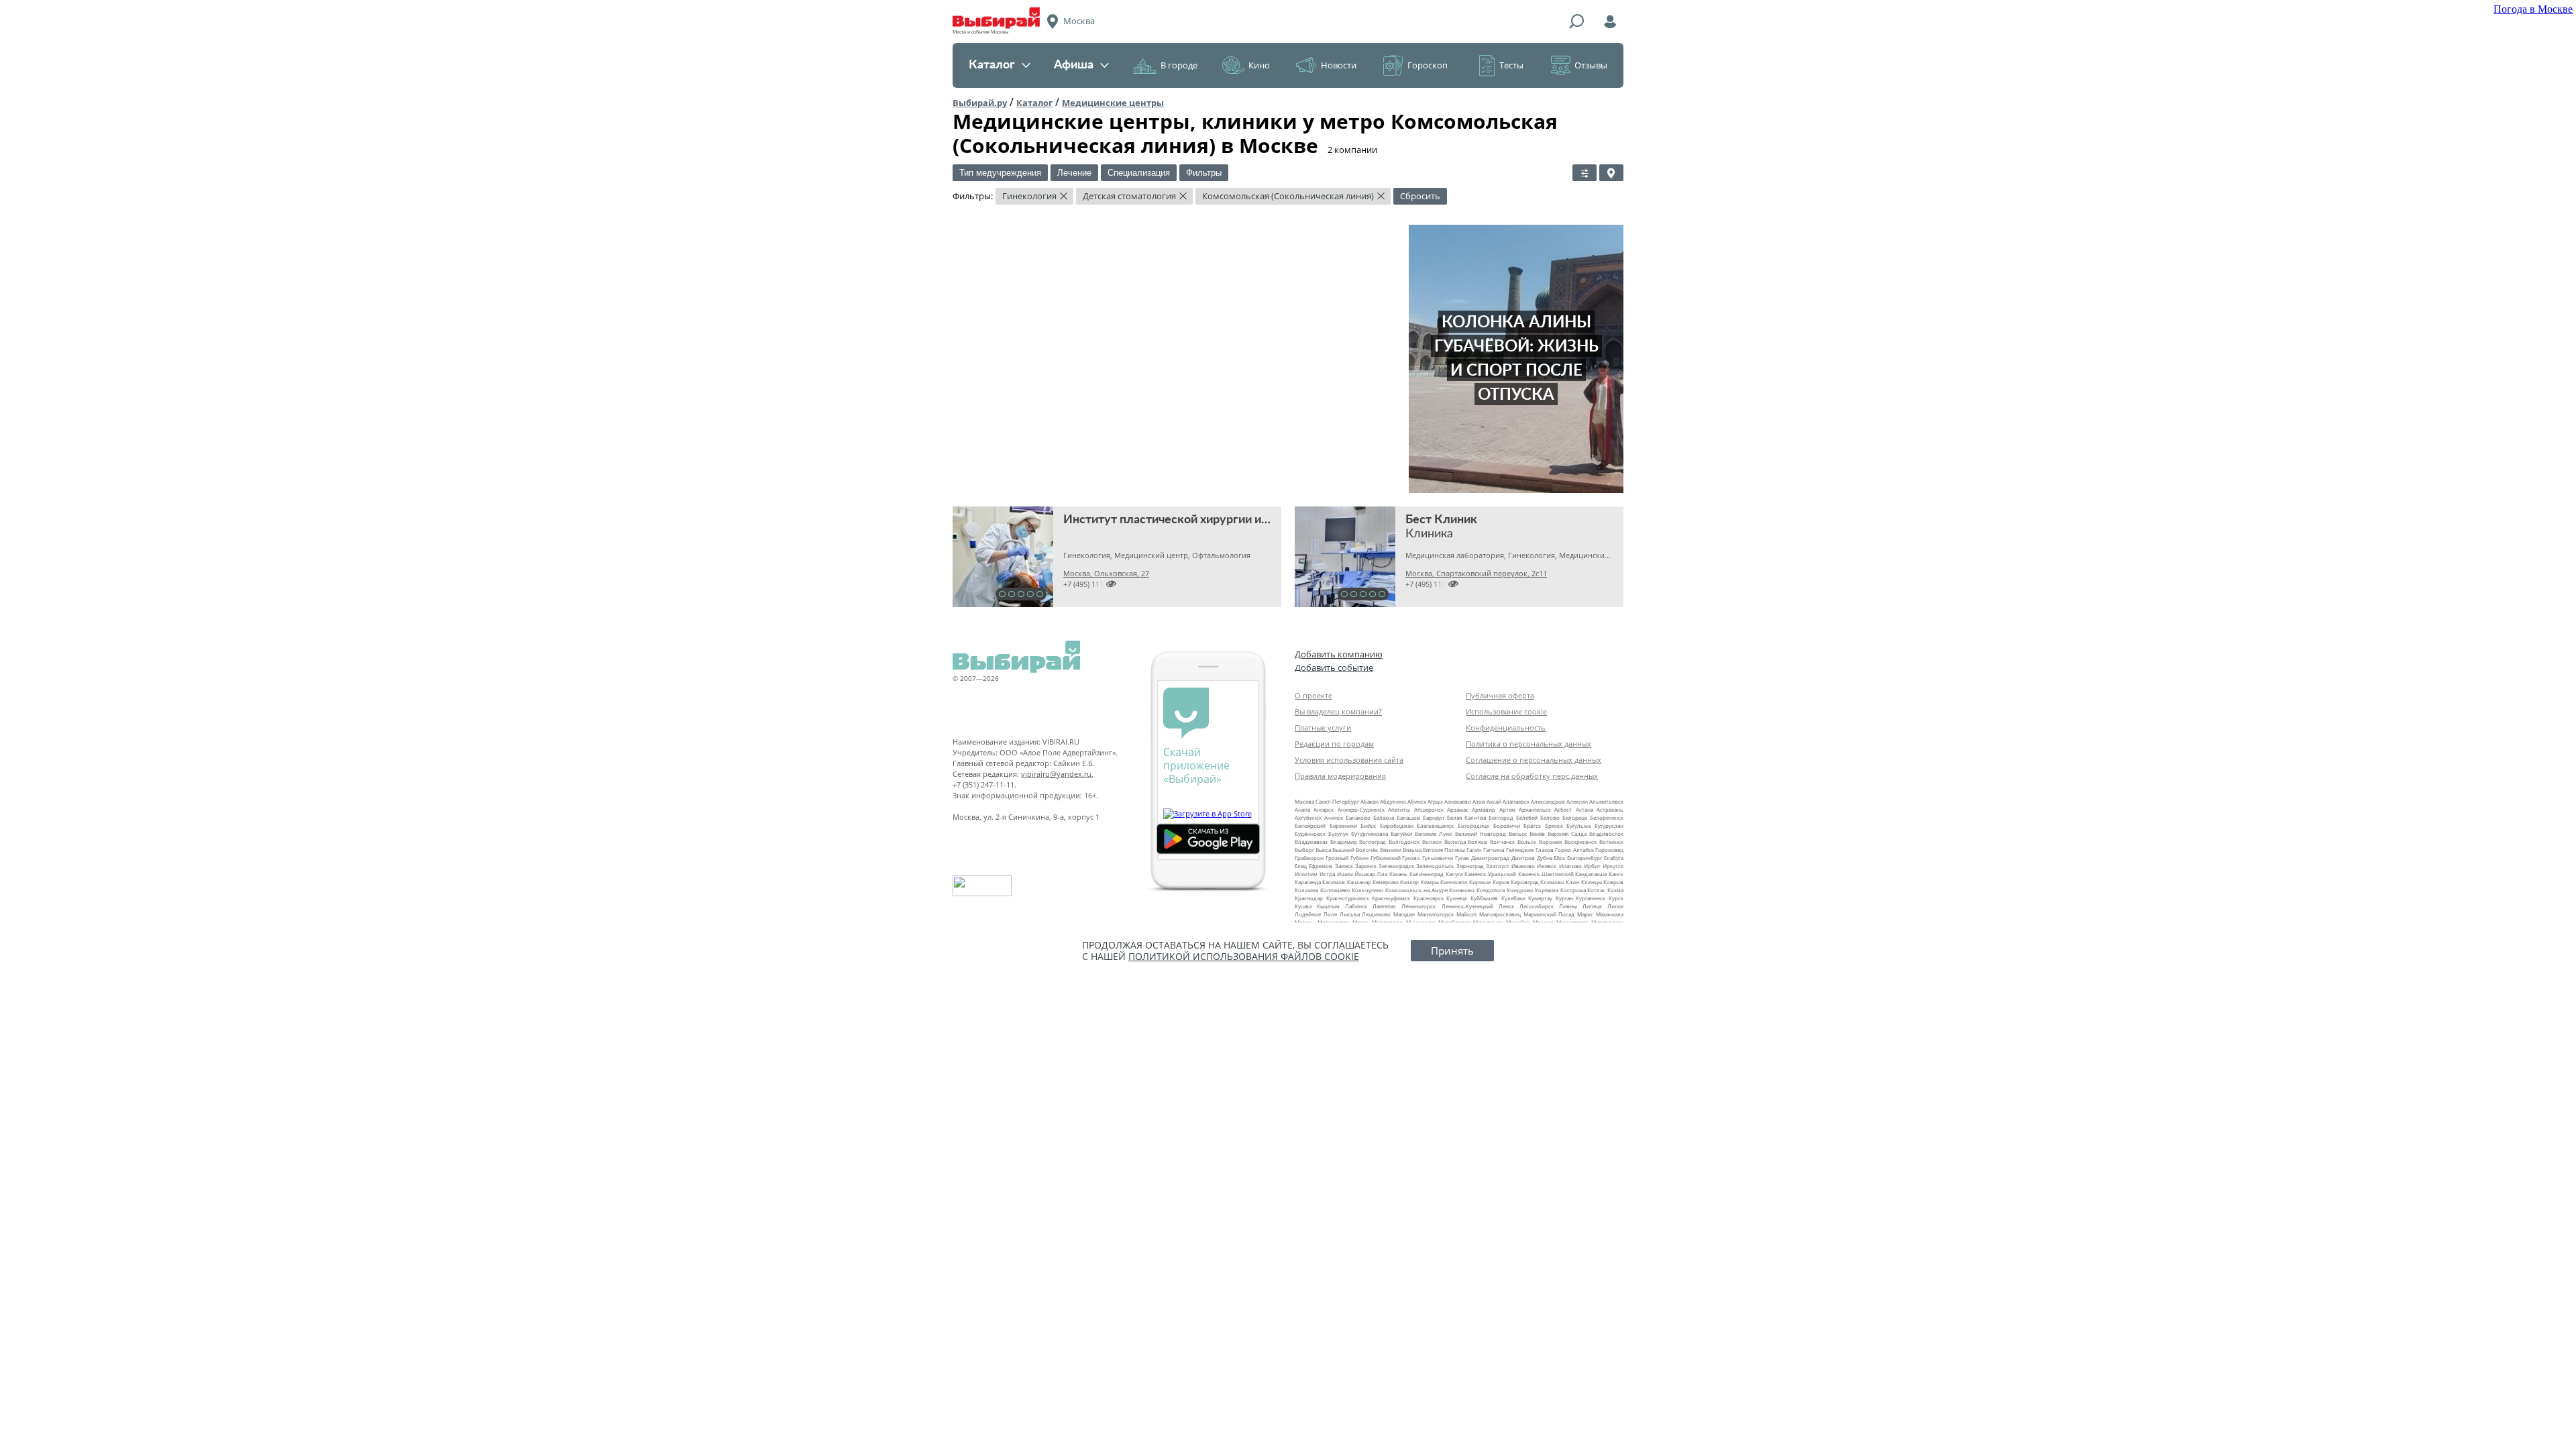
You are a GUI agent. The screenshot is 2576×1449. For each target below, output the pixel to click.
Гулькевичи (1438, 858)
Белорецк (1575, 817)
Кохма (1615, 890)
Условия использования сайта (1349, 760)
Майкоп (1466, 914)
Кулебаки (1513, 898)
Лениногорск (1418, 906)
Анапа (1302, 809)
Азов (1479, 801)
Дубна (1545, 858)
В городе (1179, 65)
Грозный (1337, 858)
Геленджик (1520, 850)
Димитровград (1490, 858)
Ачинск (1334, 817)
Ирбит (1592, 866)
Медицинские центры (1113, 103)
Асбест (1563, 809)
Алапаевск (1516, 801)
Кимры (1430, 882)
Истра (1327, 874)
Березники (1343, 825)
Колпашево (1335, 890)
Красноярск (1429, 898)
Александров (1548, 801)
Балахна (1384, 817)
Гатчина (1494, 850)
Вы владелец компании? (1338, 711)
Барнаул (1434, 817)
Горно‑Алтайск (1574, 850)
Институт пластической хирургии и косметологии (1204, 520)
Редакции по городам (1334, 744)
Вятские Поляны (1444, 850)
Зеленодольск (1435, 866)
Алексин (1577, 801)
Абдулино (1393, 801)
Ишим (1345, 874)
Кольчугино (1367, 890)
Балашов (1408, 817)
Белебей (1527, 817)
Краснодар (1309, 898)
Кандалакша (1591, 874)
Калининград (1427, 874)
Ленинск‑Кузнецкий (1467, 906)
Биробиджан (1397, 825)
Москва (1304, 801)
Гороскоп (1428, 65)
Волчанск (1502, 842)
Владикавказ (1311, 842)
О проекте (1313, 695)
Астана (1585, 809)
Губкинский (1386, 858)
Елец (1301, 866)
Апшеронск (1429, 809)
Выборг (1304, 850)
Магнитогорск (1436, 914)
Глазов (1545, 850)
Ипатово (1570, 866)
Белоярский (1310, 825)
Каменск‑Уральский (1490, 874)
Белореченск (1607, 817)
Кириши (1480, 882)
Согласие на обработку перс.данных (1532, 776)
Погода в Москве (2533, 9)
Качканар (1359, 882)
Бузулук (1338, 834)
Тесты (1511, 65)
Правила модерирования (1340, 776)
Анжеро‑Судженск (1361, 809)
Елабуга (1614, 858)
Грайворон (1309, 858)
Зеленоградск (1396, 866)
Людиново (1376, 914)
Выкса (1323, 850)
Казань (1398, 874)
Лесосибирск (1537, 906)
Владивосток (1606, 834)
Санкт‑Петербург (1337, 801)
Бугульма (1578, 825)
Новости (1339, 65)
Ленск (1506, 906)
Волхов (1478, 842)
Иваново (1523, 866)
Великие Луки (1433, 834)
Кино (1259, 65)
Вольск (1527, 842)
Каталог (992, 65)
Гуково (1411, 858)
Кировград (1525, 882)
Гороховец (1609, 850)
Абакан (1370, 801)
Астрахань (1610, 809)
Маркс (1585, 914)
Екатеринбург (1585, 858)
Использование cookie (1506, 711)
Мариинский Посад (1549, 914)
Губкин (1359, 858)
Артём (1507, 809)
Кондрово (1520, 890)
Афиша (1074, 65)
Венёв (1537, 834)
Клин (1572, 882)
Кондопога (1491, 890)
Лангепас (1384, 906)
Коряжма (1547, 890)
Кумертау (1540, 898)
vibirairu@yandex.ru (1056, 774)
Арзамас (1458, 809)
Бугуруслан (1609, 825)
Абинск (1417, 801)
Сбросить (1420, 196)
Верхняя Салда (1567, 834)
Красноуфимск (1391, 898)
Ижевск (1547, 866)
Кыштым (1328, 906)
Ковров (1613, 882)
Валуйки (1401, 834)
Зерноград (1470, 866)
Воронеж (1551, 842)
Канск (1616, 874)
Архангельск (1535, 809)
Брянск (1554, 825)
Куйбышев (1484, 898)
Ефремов (1321, 866)
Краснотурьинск (1348, 898)
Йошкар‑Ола (1371, 874)
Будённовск (1310, 834)
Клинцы (1592, 882)
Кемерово (1386, 882)
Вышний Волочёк (1355, 850)
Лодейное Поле (1316, 914)
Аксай (1494, 801)
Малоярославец (1500, 914)
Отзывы (1591, 65)
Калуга (1454, 874)
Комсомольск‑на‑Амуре (1416, 890)
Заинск (1344, 866)
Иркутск (1613, 866)
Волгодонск (1404, 842)
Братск (1532, 825)
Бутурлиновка (1370, 834)
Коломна (1306, 890)
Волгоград (1373, 842)
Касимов (1334, 882)
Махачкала (1610, 914)
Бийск (1368, 825)
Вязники (1391, 850)
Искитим (1306, 874)
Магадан (1404, 914)
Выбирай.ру (980, 103)
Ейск (1559, 858)
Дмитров (1523, 858)
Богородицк (1473, 825)
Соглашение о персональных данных (1534, 760)
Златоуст (1498, 866)
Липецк (1592, 906)
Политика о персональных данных (1528, 744)
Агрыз (1435, 801)
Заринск (1366, 866)
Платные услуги (1323, 728)
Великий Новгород (1481, 834)
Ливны (1568, 906)
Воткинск (1611, 842)
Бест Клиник (1441, 520)
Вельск (1518, 834)
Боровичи (1507, 825)
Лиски (1615, 906)
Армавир (1484, 809)
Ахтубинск (1308, 817)
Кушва (1303, 906)
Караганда (1308, 882)
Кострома (1573, 890)
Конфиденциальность (1506, 728)
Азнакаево (1458, 801)
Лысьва (1350, 914)
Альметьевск (1606, 801)
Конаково (1462, 890)
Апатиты (1399, 809)
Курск (1616, 898)
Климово (1552, 882)
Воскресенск (1580, 842)
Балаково (1358, 817)
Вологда (1455, 842)
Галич (1474, 850)
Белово (1550, 817)
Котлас (1596, 890)
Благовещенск (1435, 825)
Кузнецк (1457, 898)
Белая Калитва (1466, 817)
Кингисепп (1454, 882)
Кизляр (1409, 882)
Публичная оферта (1500, 695)
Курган (1564, 898)
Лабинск (1356, 906)
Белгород (1501, 817)
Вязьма (1412, 850)
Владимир (1344, 842)
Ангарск (1324, 809)
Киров (1501, 882)
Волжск (1432, 842)
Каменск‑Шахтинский (1546, 874)
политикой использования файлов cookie (1244, 956)
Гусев (1462, 858)
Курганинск (1591, 898)
